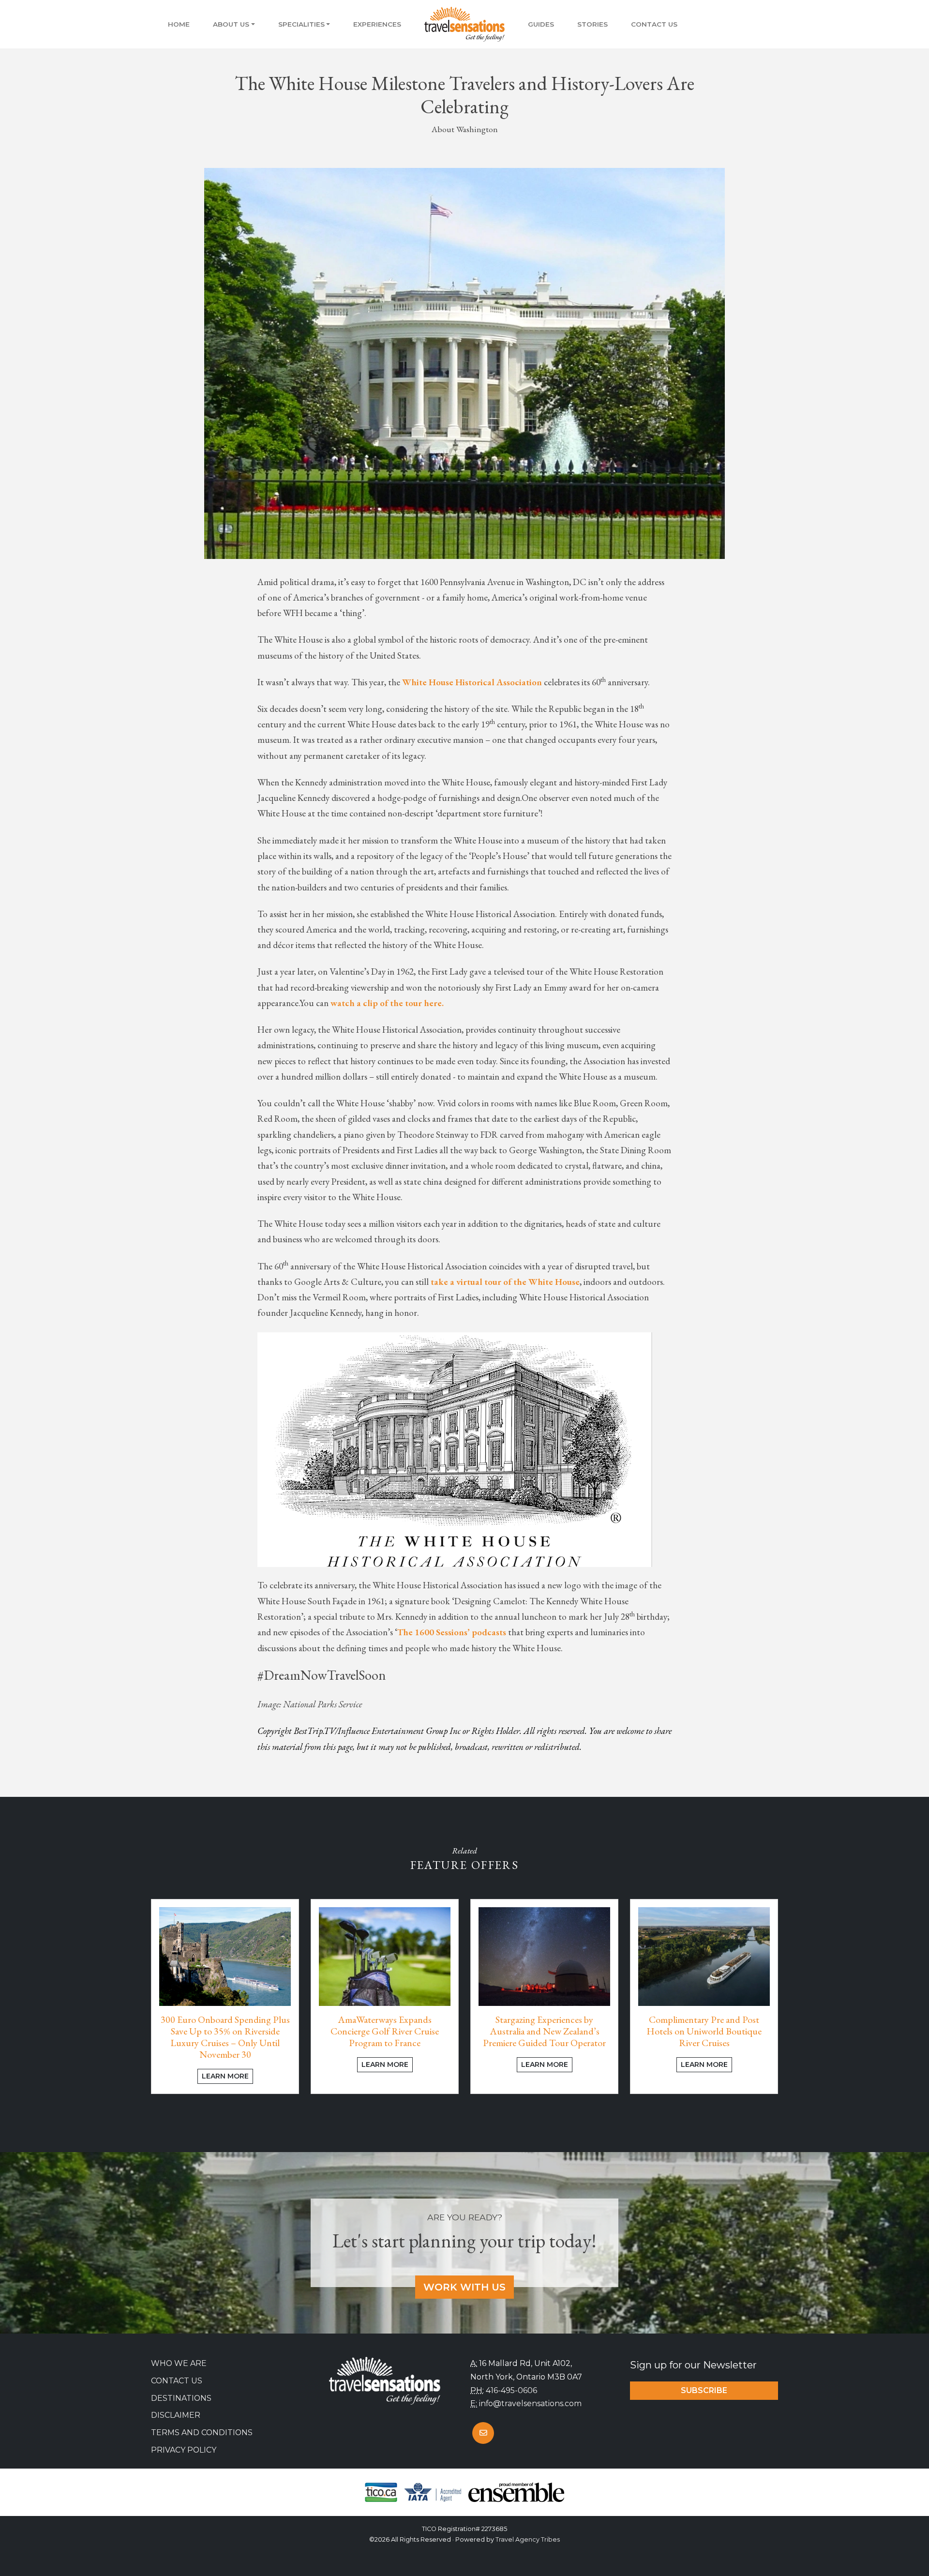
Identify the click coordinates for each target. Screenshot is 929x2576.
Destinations (181, 2398)
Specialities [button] (301, 24)
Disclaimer (176, 2415)
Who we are (179, 2363)
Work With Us (464, 2287)
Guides (541, 24)
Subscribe (704, 2390)
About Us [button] (231, 24)
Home (179, 24)
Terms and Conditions (202, 2433)
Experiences (377, 24)
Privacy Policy (184, 2450)
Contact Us (654, 24)
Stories (592, 24)
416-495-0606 (511, 2390)
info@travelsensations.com (530, 2403)
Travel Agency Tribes (528, 2539)
